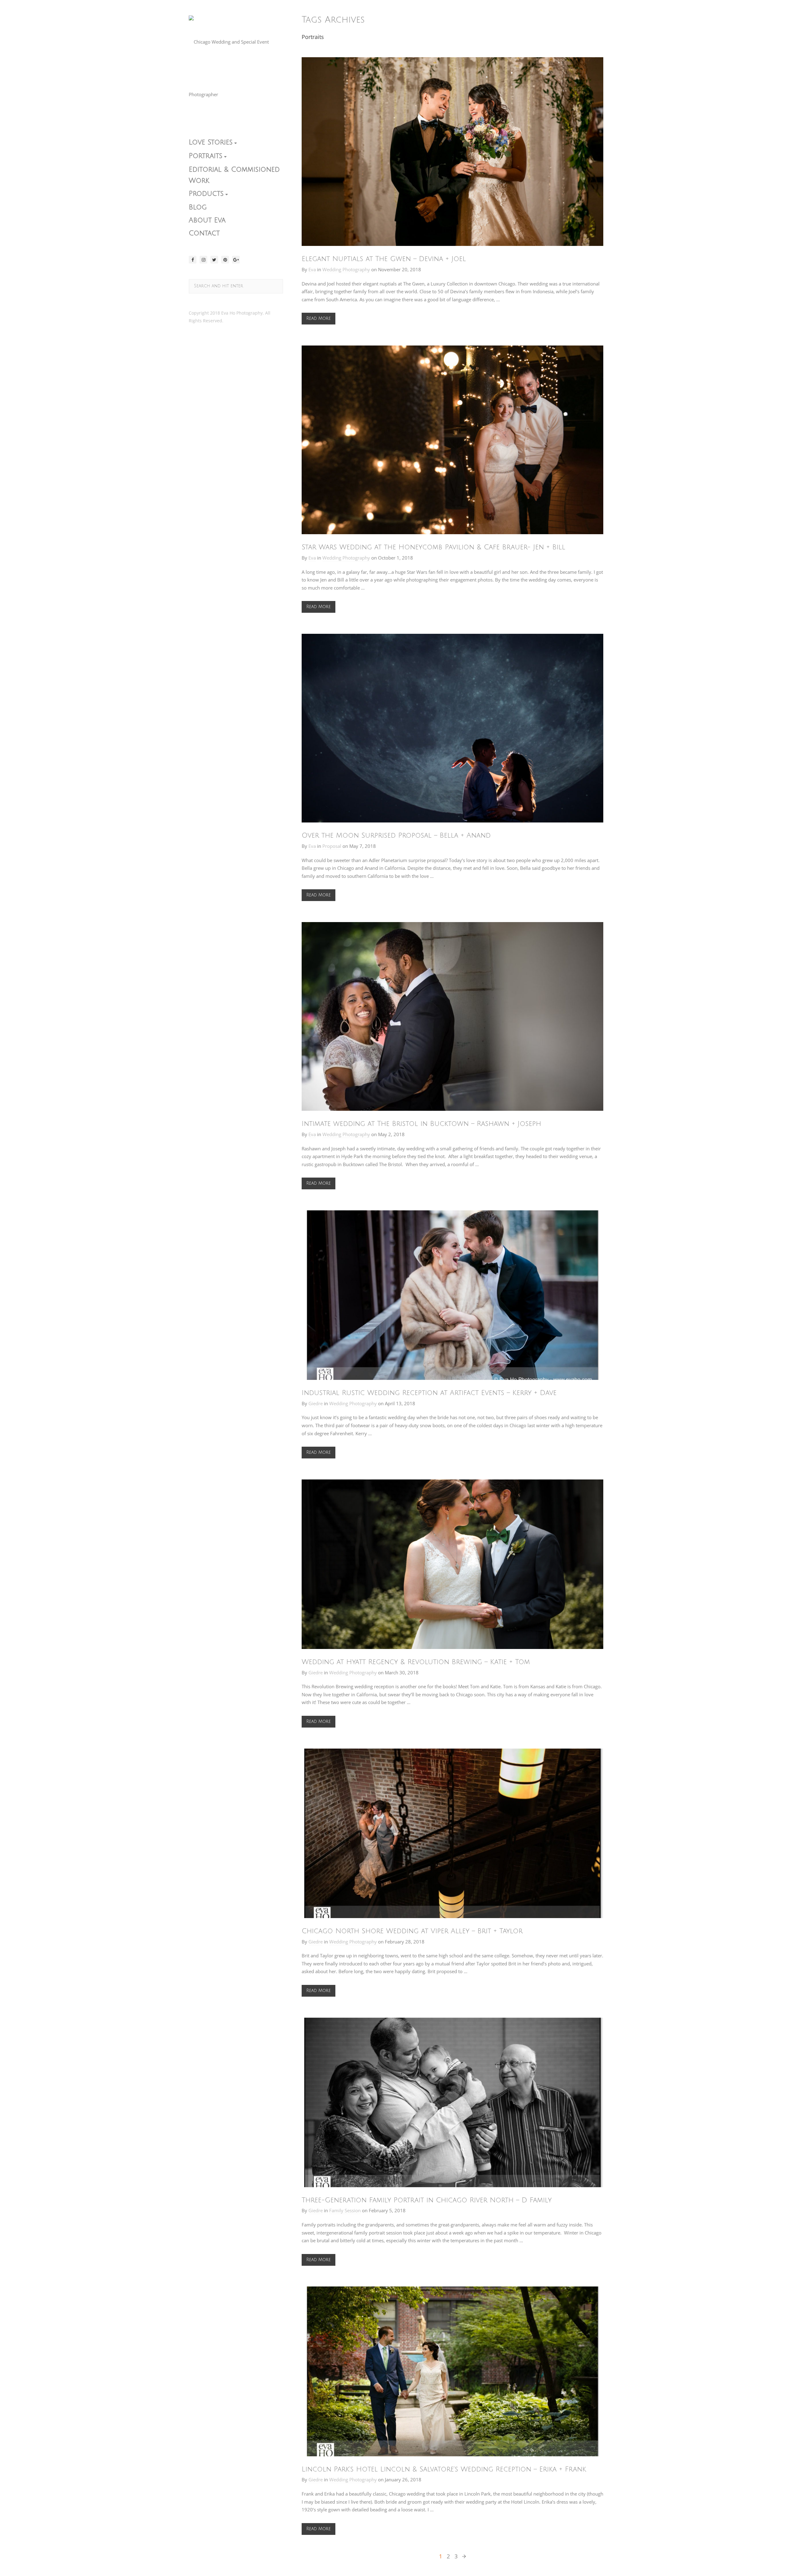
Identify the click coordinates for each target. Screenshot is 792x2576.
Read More (319, 318)
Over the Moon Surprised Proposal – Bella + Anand (396, 835)
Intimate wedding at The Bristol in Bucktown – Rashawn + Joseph (421, 1124)
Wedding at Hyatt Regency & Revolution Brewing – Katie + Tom (416, 1662)
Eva (312, 269)
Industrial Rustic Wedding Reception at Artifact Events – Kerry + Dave (429, 1393)
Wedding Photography (346, 269)
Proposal (332, 846)
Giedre (316, 1403)
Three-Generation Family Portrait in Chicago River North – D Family (427, 2200)
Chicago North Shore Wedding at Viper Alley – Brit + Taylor (412, 1931)
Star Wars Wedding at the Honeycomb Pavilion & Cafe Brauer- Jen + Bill (433, 547)
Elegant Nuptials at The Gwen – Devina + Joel (384, 259)
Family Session (345, 2210)
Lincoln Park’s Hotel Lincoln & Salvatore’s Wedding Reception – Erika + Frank (444, 2469)
